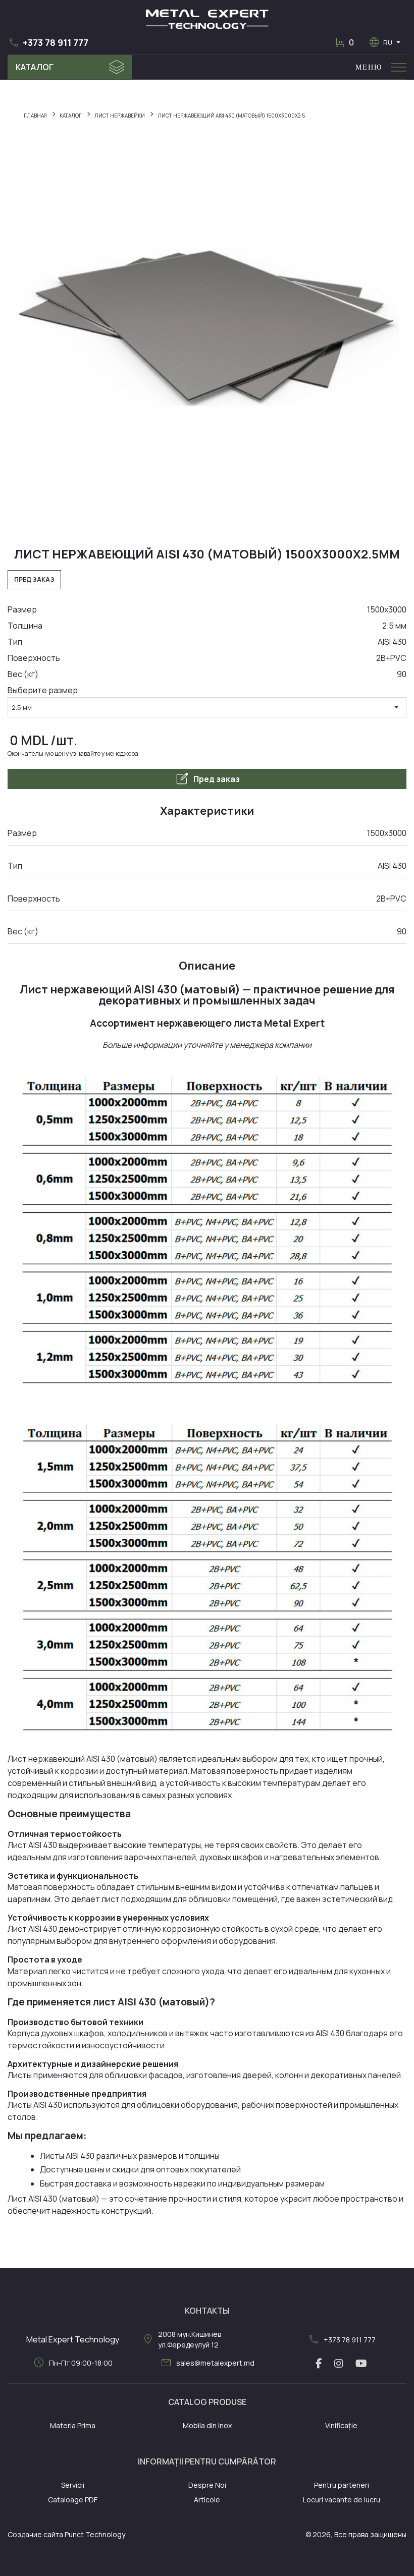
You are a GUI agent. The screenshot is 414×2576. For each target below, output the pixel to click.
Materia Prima (73, 2425)
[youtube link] (361, 2364)
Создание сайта (35, 2534)
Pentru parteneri (342, 2485)
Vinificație (341, 2425)
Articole (207, 2500)
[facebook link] (319, 2364)
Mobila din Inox (207, 2425)
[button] (48, 42)
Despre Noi (207, 2485)
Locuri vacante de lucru (342, 2500)
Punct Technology (95, 2534)
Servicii (73, 2485)
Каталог (35, 67)
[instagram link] (339, 2364)
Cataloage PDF (73, 2500)
